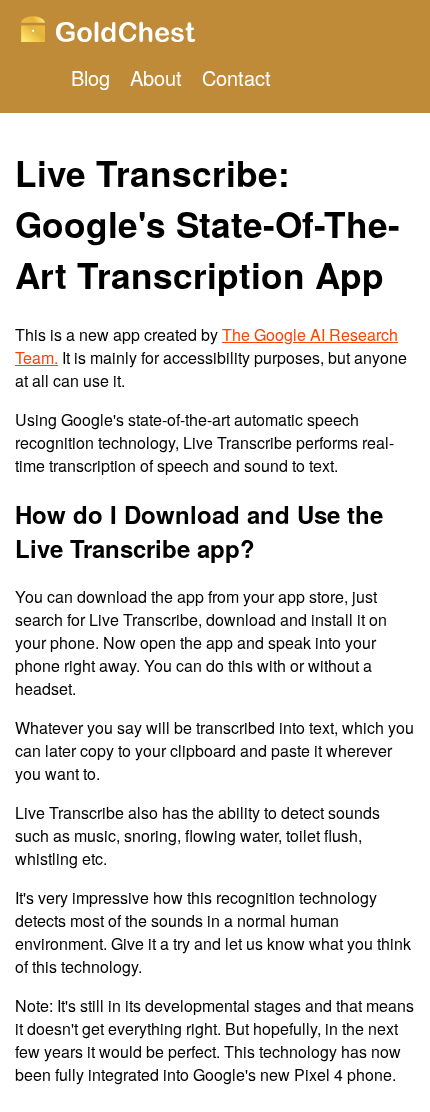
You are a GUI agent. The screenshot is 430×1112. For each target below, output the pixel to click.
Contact (236, 77)
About (156, 77)
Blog (90, 77)
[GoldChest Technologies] (108, 31)
